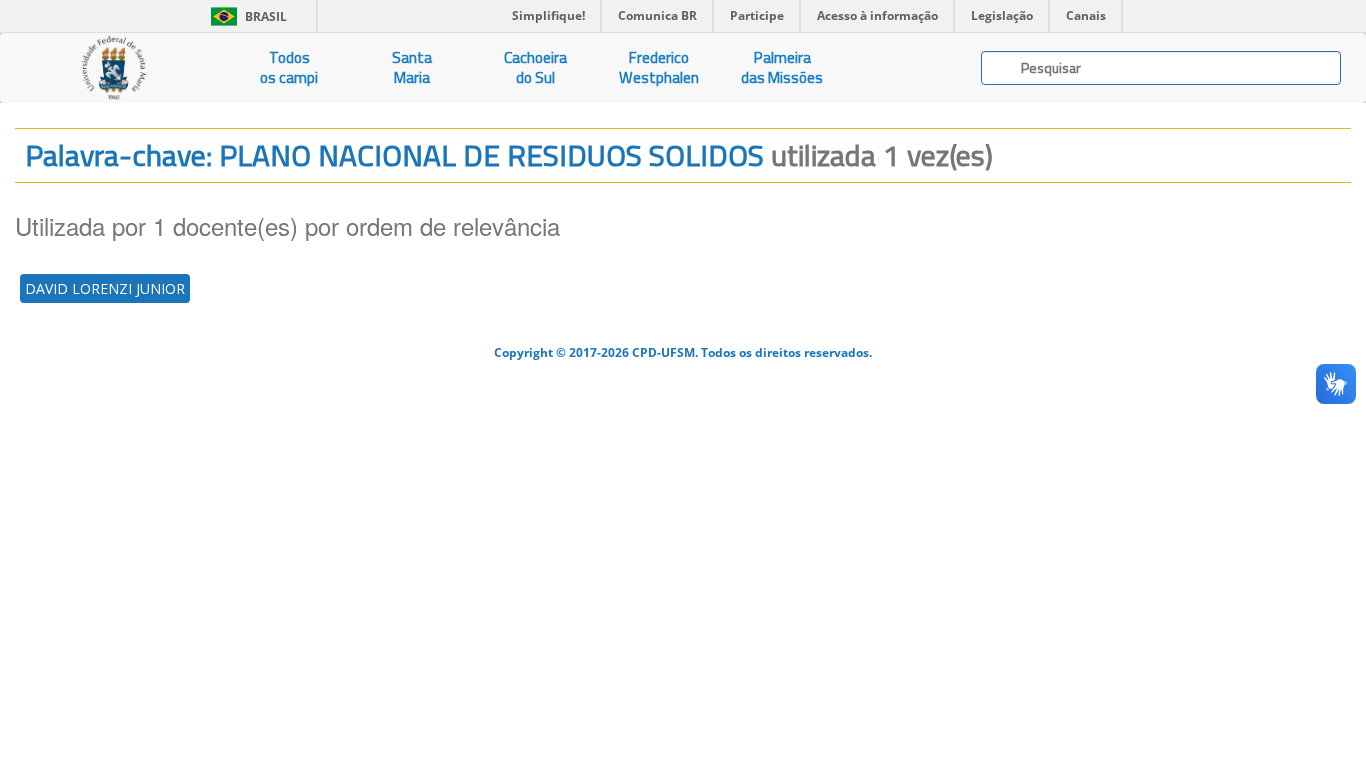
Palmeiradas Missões (782, 67)
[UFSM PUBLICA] (114, 68)
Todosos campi (289, 67)
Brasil (245, 16)
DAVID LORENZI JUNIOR (105, 288)
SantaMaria (412, 67)
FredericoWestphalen (659, 67)
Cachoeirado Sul (535, 67)
